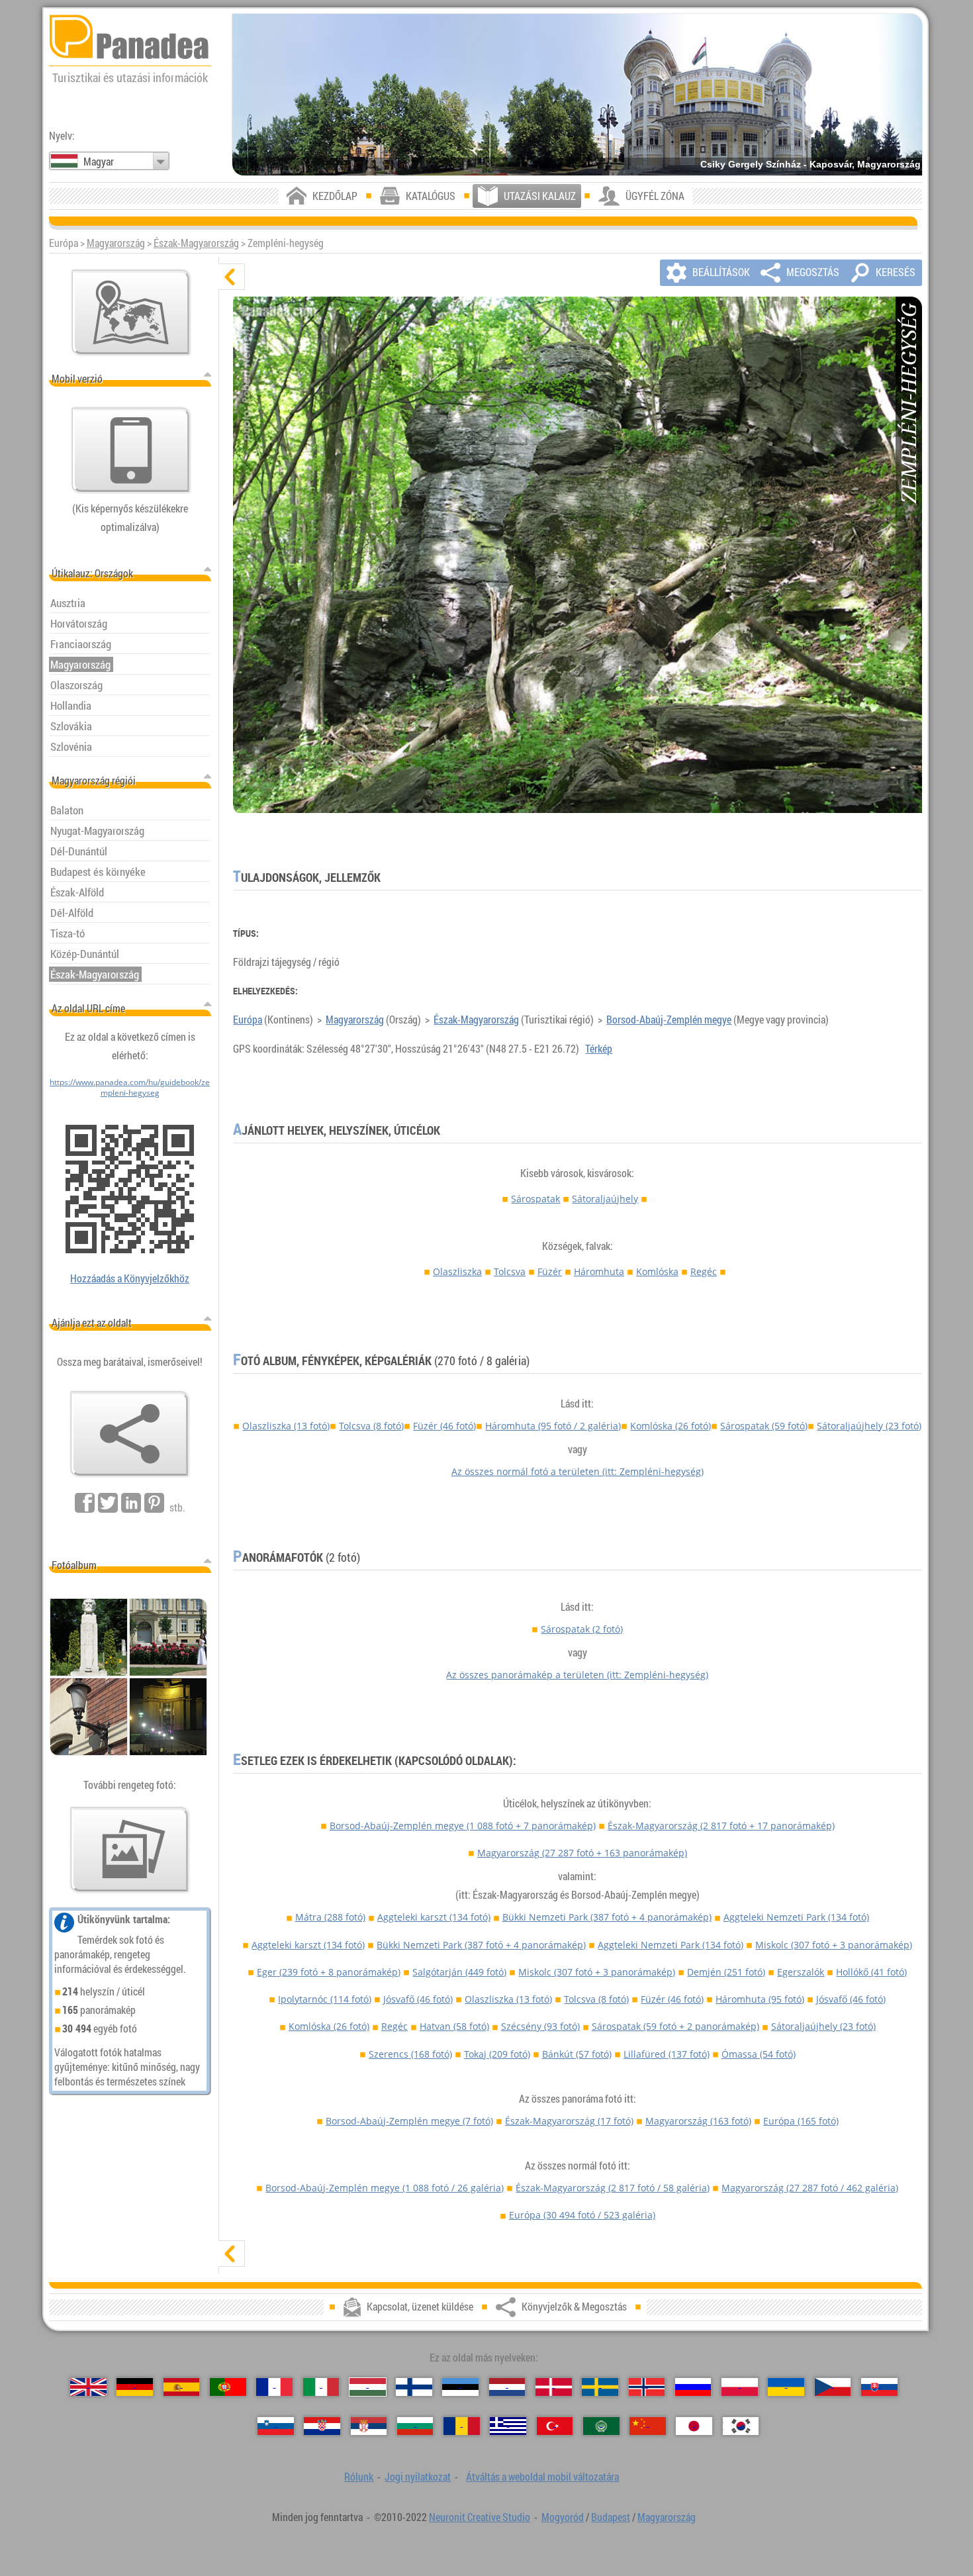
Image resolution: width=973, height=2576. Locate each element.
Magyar (99, 162)
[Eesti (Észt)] (460, 2387)
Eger (329, 1972)
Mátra (330, 1917)
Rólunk (359, 2477)
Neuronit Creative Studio (480, 2517)
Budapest (611, 2517)
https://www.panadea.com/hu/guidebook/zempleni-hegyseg (130, 1087)
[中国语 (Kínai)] (648, 2426)
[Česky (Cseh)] (833, 2387)
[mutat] (232, 2254)
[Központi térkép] (131, 312)
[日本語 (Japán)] (694, 2426)
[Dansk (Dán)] (554, 2387)
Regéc (704, 1271)
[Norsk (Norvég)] (647, 2387)
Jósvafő (418, 1999)
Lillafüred (667, 2054)
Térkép (599, 1049)
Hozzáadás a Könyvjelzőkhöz (130, 1278)
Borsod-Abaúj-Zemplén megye (669, 1020)
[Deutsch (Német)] (135, 2387)
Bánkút (577, 2054)
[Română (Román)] (462, 2426)
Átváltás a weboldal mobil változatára (542, 2477)
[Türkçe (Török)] (555, 2426)
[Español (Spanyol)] (182, 2387)
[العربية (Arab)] (601, 2426)
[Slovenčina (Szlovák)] (879, 2387)
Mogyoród (563, 2517)
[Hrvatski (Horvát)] (322, 2426)
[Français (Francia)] (274, 2387)
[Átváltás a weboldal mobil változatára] (131, 450)
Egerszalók (801, 1972)
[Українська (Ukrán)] (786, 2387)
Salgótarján (459, 1972)
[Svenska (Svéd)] (600, 2387)
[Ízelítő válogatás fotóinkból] (130, 1850)
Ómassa (759, 2054)
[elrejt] (232, 277)
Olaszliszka (457, 1271)
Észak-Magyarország (196, 243)
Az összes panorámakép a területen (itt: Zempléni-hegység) (577, 1675)
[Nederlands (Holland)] (507, 2387)
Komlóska (657, 1271)
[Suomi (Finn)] (414, 2387)
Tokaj (497, 2054)
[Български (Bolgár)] (415, 2426)
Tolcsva (510, 1271)
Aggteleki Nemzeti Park (796, 1917)
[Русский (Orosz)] (693, 2387)
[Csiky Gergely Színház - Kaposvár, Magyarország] (577, 95)
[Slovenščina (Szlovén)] (276, 2426)
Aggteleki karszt (434, 1917)
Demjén (726, 1972)
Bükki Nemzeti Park (607, 1917)
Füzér (550, 1271)
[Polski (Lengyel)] (740, 2387)
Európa (248, 1020)
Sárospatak (535, 1199)
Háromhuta (599, 1271)
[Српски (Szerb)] (369, 2426)
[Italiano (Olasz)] (321, 2387)
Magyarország (116, 243)
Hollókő (871, 1972)
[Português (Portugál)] (228, 2387)
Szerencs (410, 2054)
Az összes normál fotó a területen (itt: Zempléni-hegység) (578, 1471)
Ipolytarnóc (325, 1999)
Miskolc (834, 1945)
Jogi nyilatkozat (418, 2477)
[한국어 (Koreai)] (741, 2426)
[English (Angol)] (88, 2387)
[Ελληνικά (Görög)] (508, 2426)
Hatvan (454, 2026)
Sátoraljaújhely (605, 1199)
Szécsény (540, 2026)
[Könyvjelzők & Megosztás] (130, 1434)
